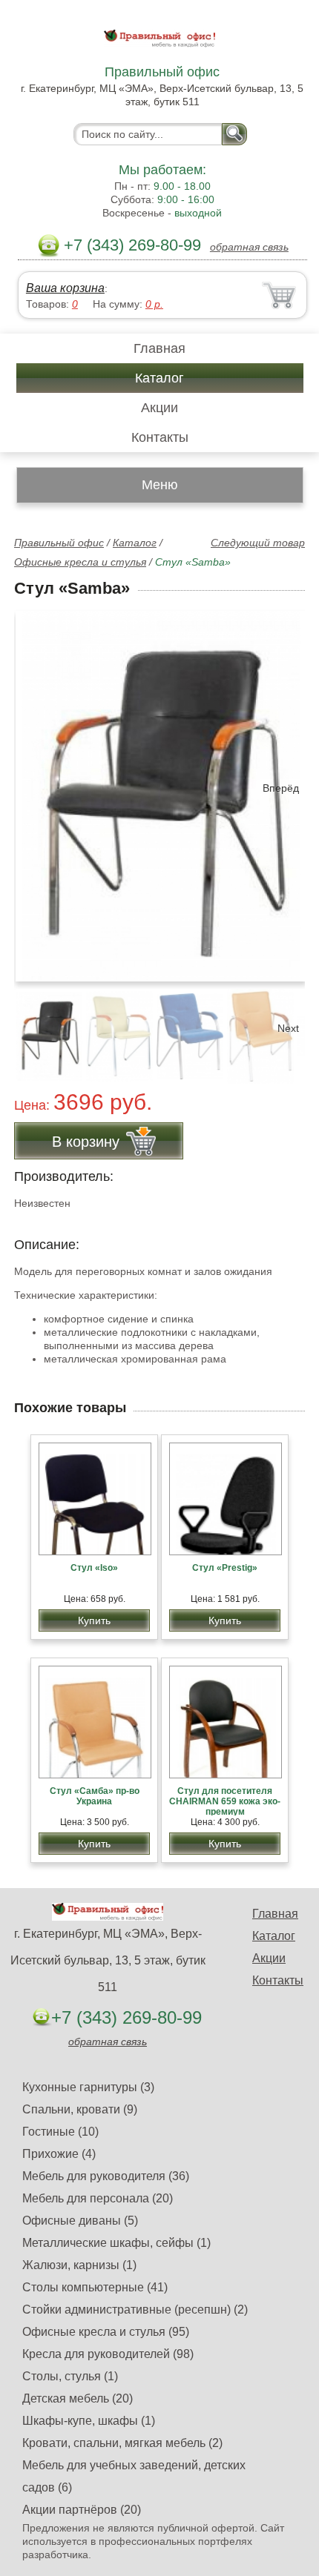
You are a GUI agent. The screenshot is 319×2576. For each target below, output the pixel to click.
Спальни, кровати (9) (80, 2109)
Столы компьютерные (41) (95, 2287)
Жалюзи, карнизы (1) (79, 2265)
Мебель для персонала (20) (98, 2198)
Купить (94, 1620)
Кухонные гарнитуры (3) (88, 2087)
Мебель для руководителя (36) (106, 2176)
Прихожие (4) (59, 2154)
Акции (159, 408)
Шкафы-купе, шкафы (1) (89, 2421)
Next (288, 1028)
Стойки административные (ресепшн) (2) (135, 2310)
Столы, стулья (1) (70, 2376)
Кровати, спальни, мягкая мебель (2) (122, 2443)
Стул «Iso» (94, 1568)
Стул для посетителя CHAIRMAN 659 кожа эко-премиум (225, 1801)
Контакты (160, 437)
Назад (38, 788)
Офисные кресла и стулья (80, 562)
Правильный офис (59, 543)
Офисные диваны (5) (80, 2221)
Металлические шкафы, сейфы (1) (116, 2243)
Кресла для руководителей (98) (108, 2354)
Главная (159, 348)
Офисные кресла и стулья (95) (106, 2332)
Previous (42, 1028)
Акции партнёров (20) (82, 2510)
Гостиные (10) (60, 2132)
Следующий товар (258, 543)
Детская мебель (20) (78, 2398)
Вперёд (281, 788)
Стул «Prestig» (225, 1568)
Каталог (159, 378)
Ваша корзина (65, 288)
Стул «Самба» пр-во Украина (95, 1796)
